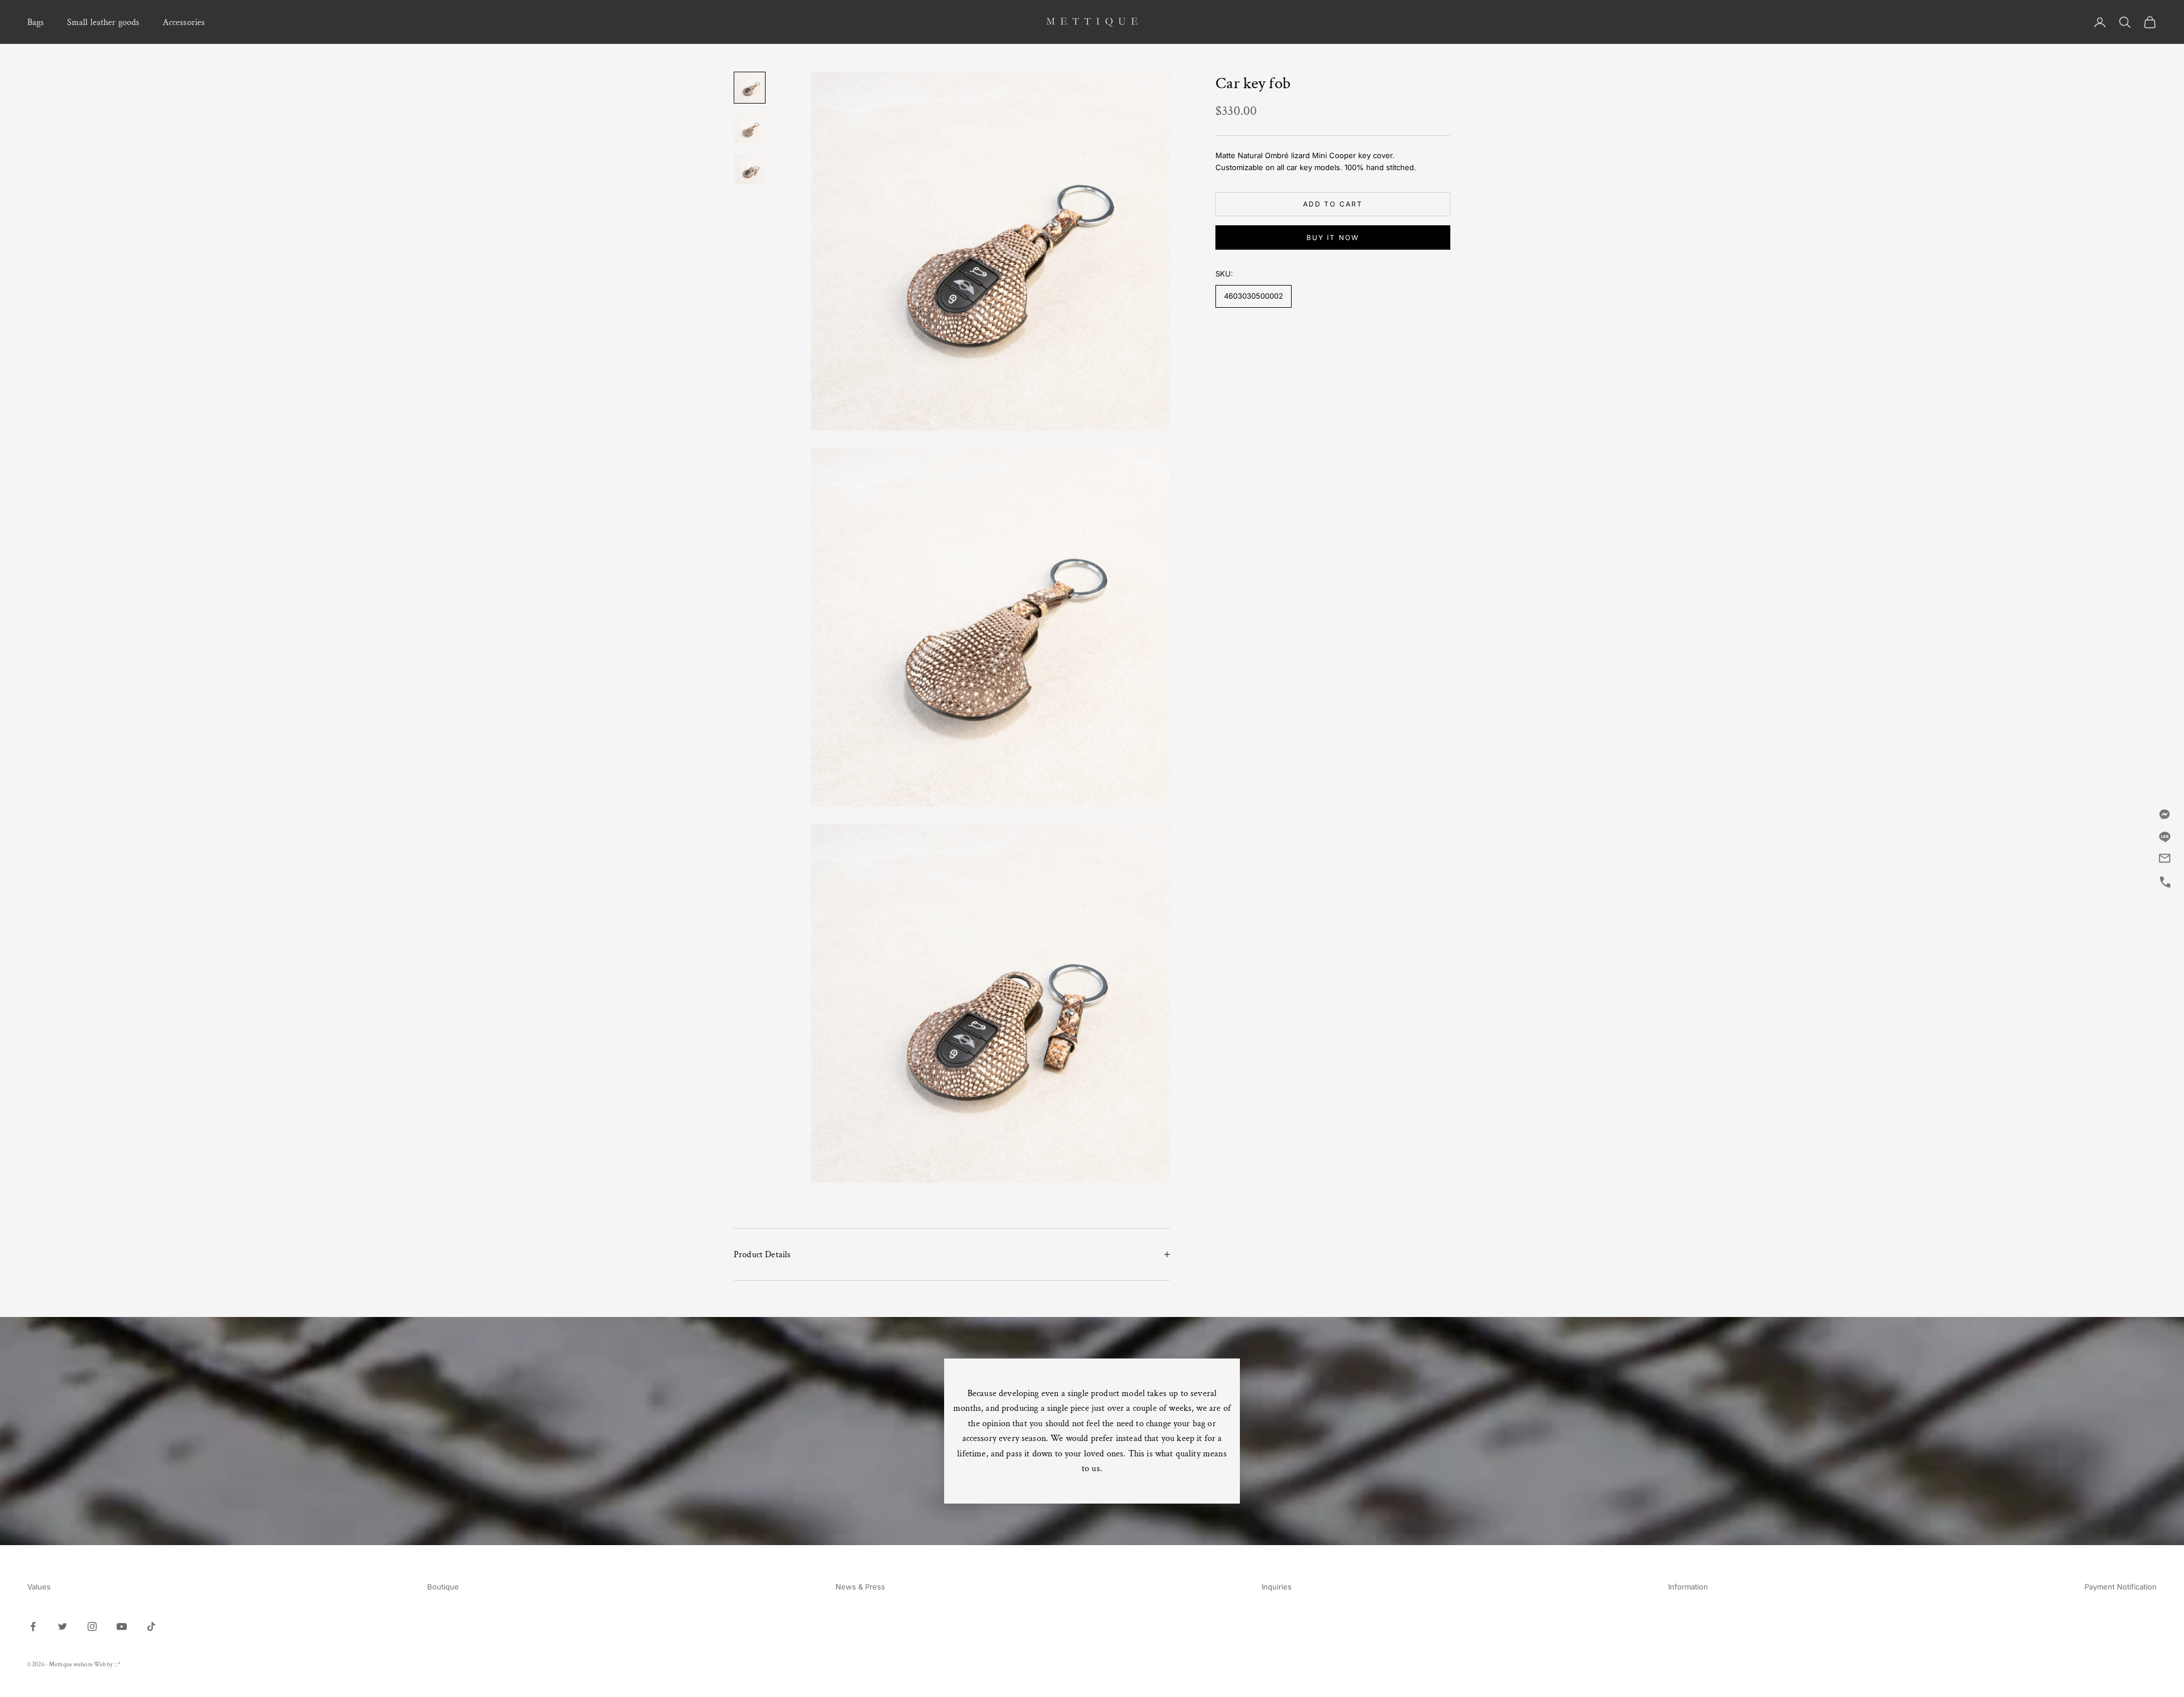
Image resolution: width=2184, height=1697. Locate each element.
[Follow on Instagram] (92, 1626)
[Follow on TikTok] (151, 1626)
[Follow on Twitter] (63, 1626)
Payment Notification (2121, 1587)
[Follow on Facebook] (33, 1626)
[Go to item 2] (750, 129)
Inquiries (1277, 1587)
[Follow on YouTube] (122, 1626)
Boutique (443, 1587)
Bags (36, 22)
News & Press (860, 1587)
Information (1688, 1587)
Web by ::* (107, 1665)
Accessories (184, 22)
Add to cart (1333, 204)
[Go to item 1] (750, 88)
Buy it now (1333, 238)
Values (39, 1587)
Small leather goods (104, 22)
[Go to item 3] (750, 170)
